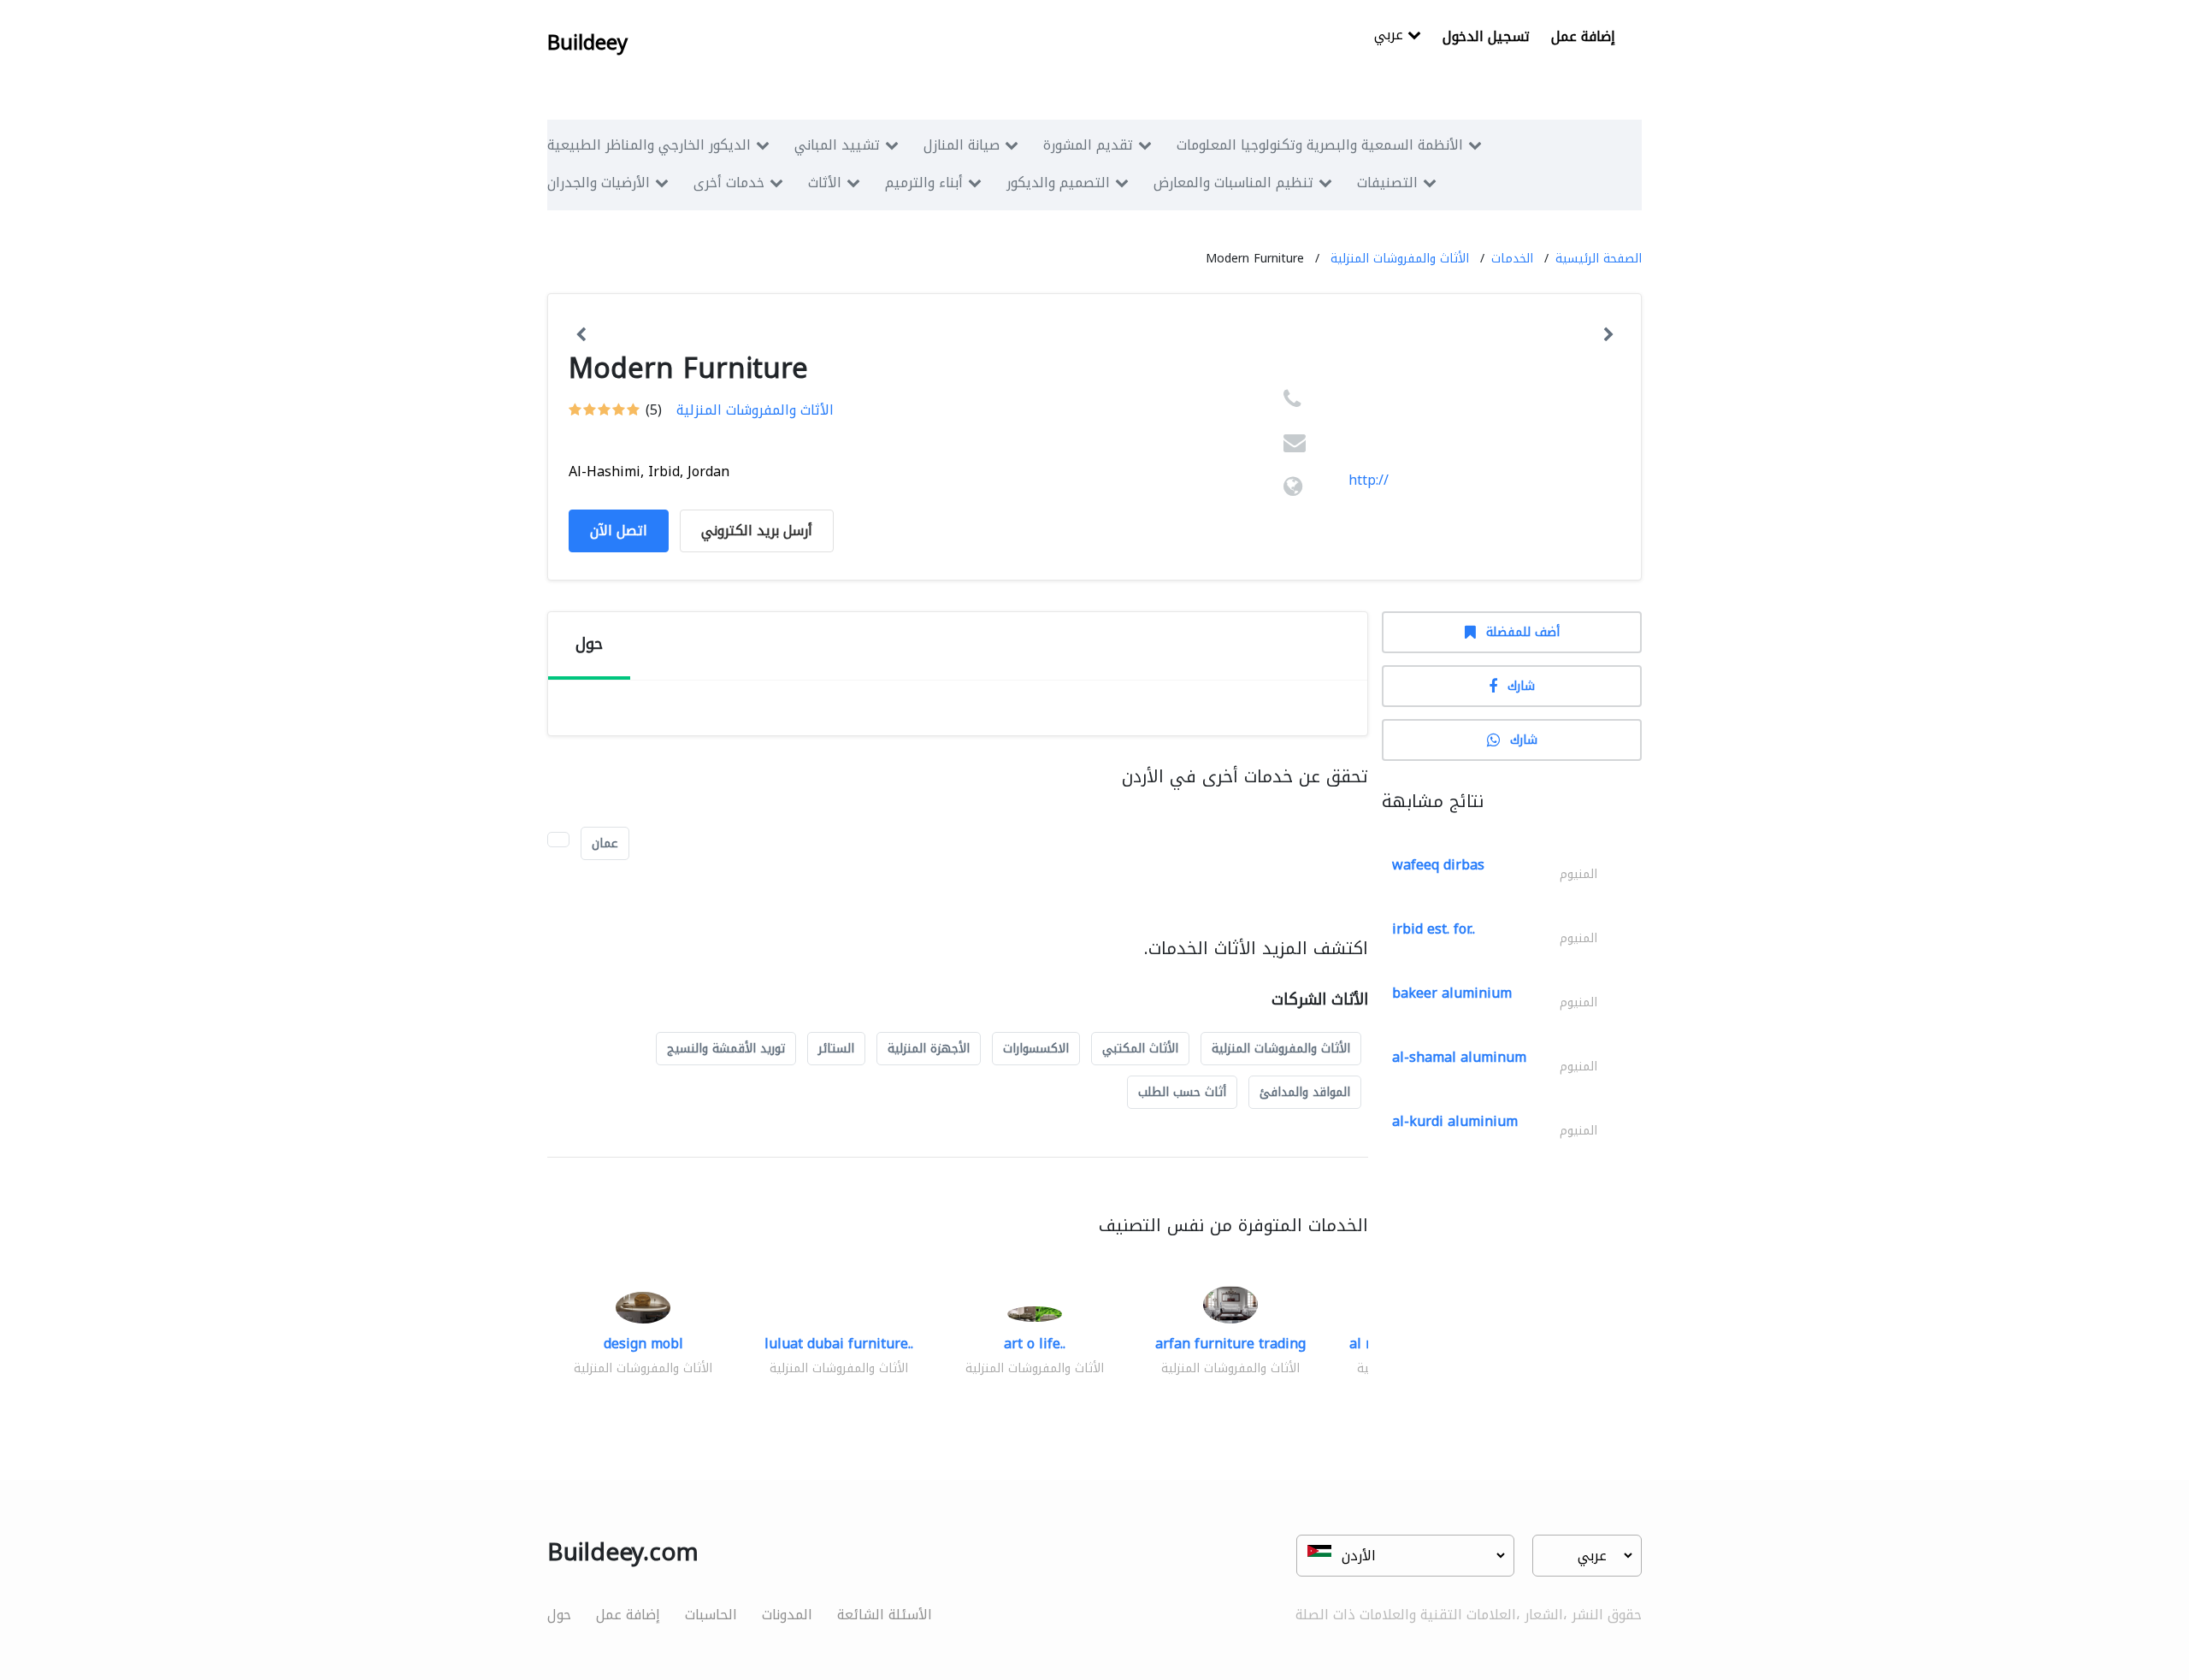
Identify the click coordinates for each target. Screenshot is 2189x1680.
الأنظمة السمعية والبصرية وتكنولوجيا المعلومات (1320, 145)
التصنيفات (1387, 183)
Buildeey (587, 43)
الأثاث (825, 183)
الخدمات (1512, 259)
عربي (1391, 36)
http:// (1369, 480)
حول (559, 1615)
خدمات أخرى (729, 183)
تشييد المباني (837, 145)
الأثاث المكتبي (1140, 1049)
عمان (605, 843)
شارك (1521, 686)
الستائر (836, 1049)
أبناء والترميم (924, 183)
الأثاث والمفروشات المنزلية (1400, 259)
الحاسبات (711, 1615)
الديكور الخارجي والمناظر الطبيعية (649, 145)
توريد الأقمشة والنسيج (726, 1049)
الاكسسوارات (1036, 1049)
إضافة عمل (1583, 36)
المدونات (787, 1615)
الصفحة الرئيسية (1599, 259)
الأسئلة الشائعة (885, 1615)
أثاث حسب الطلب (1182, 1092)
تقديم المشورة (1088, 145)
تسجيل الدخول (1486, 36)
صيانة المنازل (962, 145)
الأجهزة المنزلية (929, 1049)
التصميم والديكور (1058, 183)
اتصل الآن (619, 531)
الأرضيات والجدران (599, 183)
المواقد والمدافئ (1305, 1092)
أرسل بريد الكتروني (757, 531)
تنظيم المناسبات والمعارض (1233, 183)
